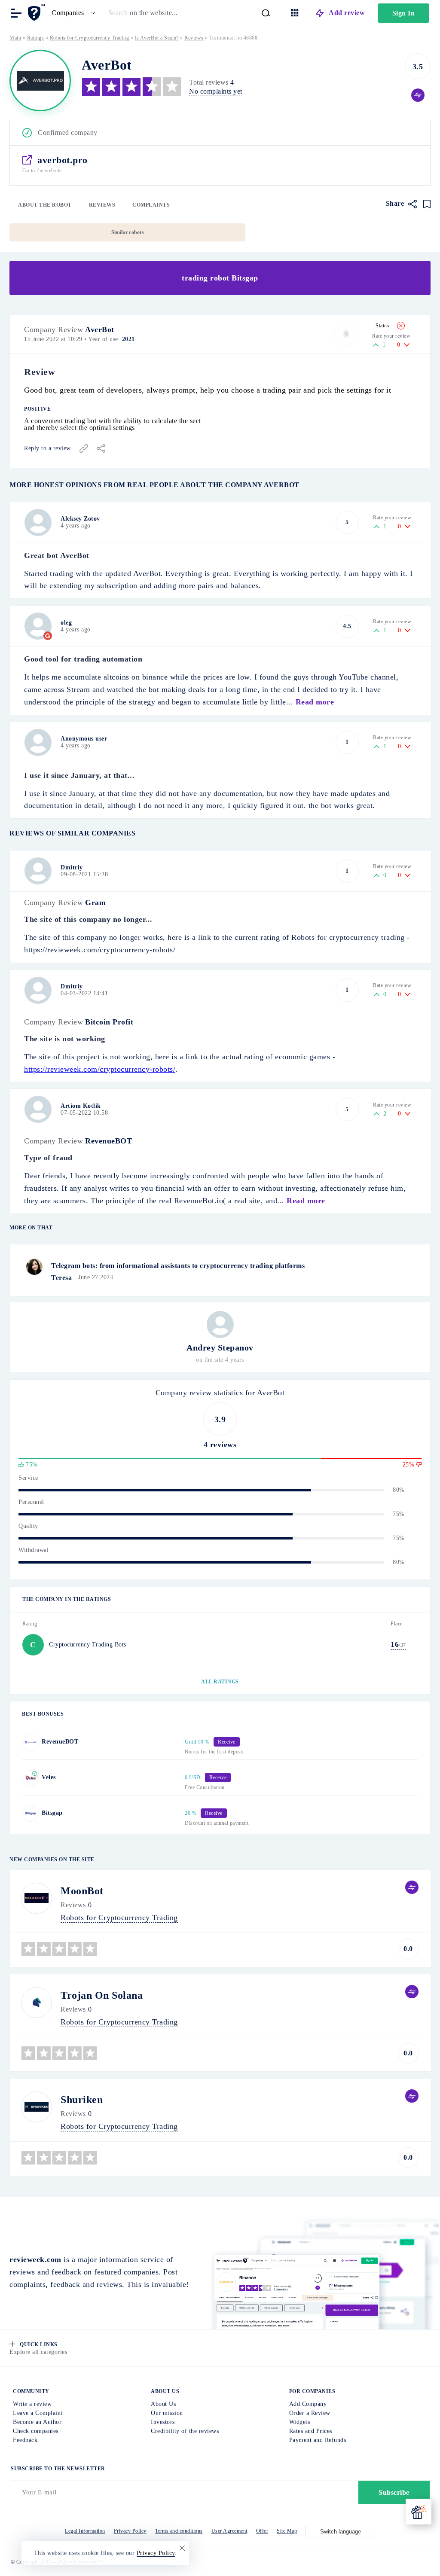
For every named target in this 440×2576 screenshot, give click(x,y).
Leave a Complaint (38, 2413)
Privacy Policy (130, 2531)
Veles (49, 1777)
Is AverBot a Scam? (157, 38)
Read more (315, 702)
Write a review (32, 2404)
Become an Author (37, 2422)
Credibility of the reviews (185, 2431)
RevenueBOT (108, 1141)
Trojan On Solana (102, 1995)
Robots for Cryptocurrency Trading (90, 38)
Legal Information (85, 2531)
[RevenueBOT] (30, 1742)
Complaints (151, 205)
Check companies (36, 2431)
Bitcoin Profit (109, 1022)
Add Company (308, 2404)
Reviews (102, 205)
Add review (347, 13)
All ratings (220, 1682)
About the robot (45, 205)
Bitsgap (52, 1813)
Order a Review (310, 2413)
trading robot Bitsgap (220, 278)
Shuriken (82, 2100)
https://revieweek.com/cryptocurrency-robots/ (100, 1069)
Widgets (300, 2422)
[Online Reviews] (38, 12)
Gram (95, 902)
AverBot (100, 329)
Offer (262, 2531)
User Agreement (229, 2531)
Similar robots (128, 232)
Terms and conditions (179, 2531)
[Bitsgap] (30, 1814)
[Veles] (30, 1778)
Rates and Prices (311, 2431)
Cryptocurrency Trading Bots (88, 1645)
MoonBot (82, 1891)
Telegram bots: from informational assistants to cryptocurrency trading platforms (178, 1266)
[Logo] (40, 81)
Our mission (167, 2413)
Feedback (25, 2440)
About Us (163, 2404)
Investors (163, 2422)
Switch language (341, 2532)
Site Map (287, 2531)
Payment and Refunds (318, 2440)
